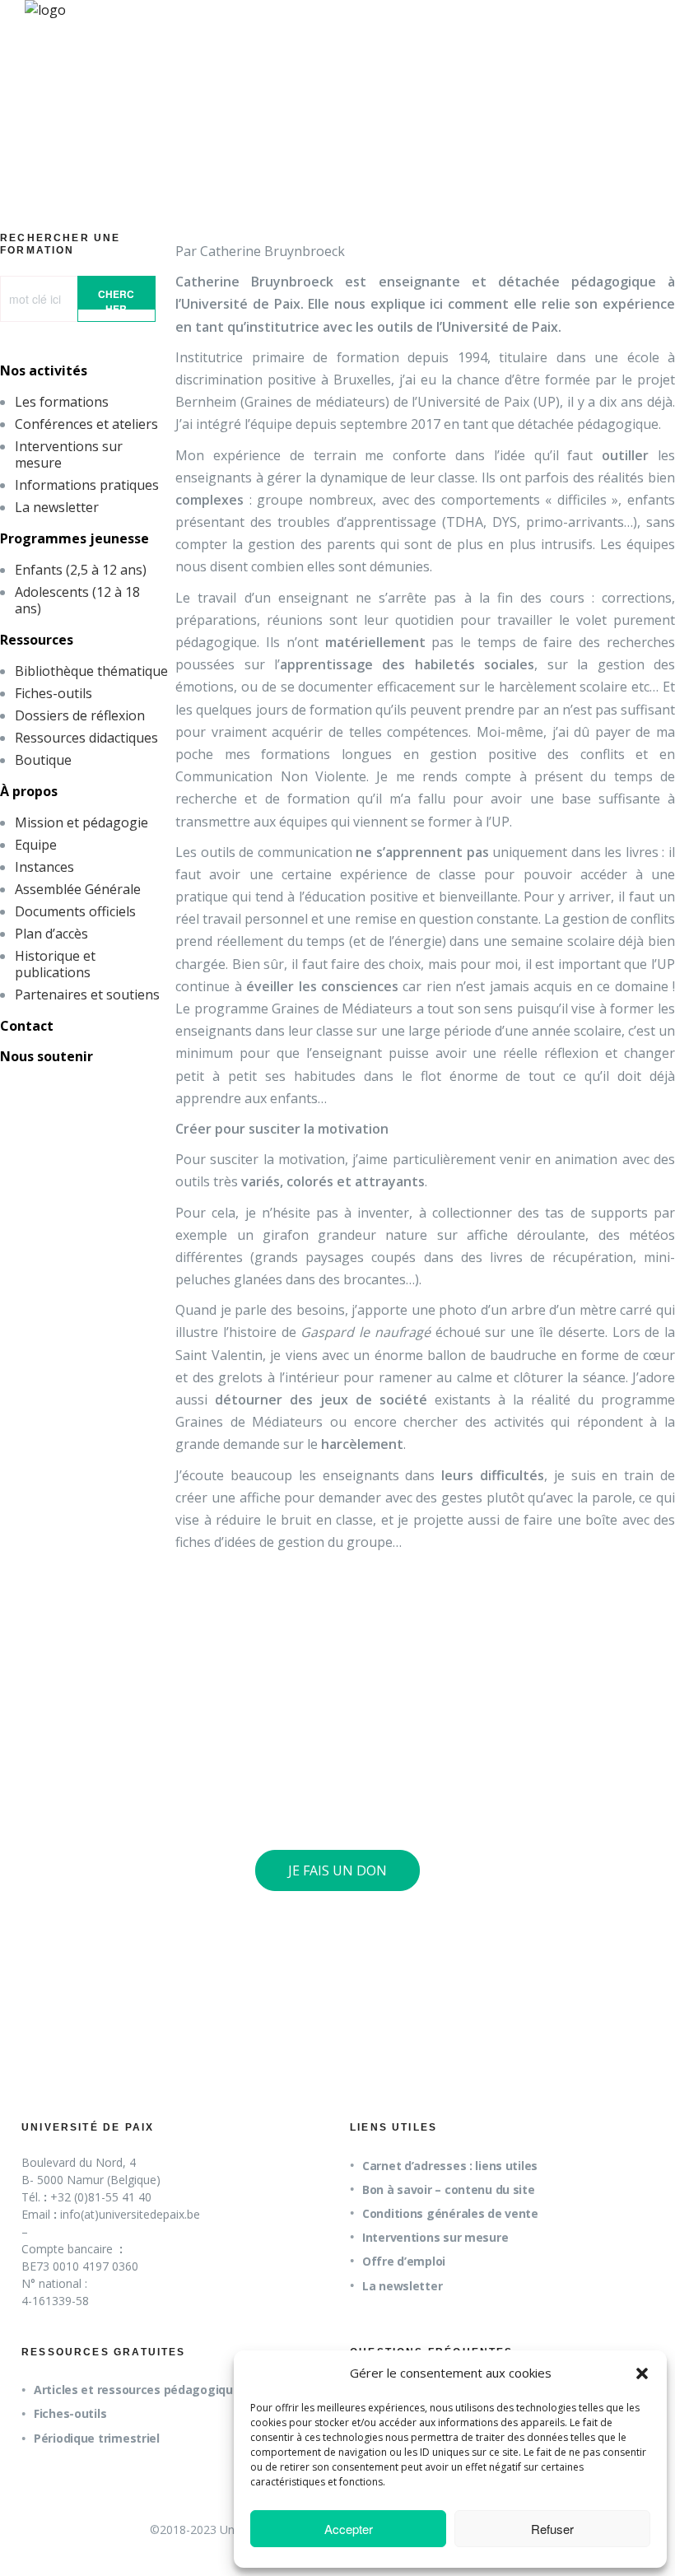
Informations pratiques (87, 485)
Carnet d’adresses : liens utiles (450, 2166)
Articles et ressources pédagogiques (140, 2390)
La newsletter (57, 507)
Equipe (36, 845)
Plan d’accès (51, 934)
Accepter (349, 2529)
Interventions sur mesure (69, 454)
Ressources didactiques (86, 738)
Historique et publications (55, 964)
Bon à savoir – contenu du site (449, 2189)
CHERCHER (116, 298)
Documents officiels (75, 911)
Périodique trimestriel (97, 2438)
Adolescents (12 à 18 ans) (77, 600)
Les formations (62, 402)
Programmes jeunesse (74, 538)
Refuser (552, 2529)
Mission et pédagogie (81, 822)
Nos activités (44, 370)
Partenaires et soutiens (87, 995)
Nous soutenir (47, 1056)
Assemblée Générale (78, 889)
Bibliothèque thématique (91, 671)
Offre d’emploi (404, 2261)
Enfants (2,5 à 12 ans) (81, 570)
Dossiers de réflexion (80, 715)
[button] (642, 2373)
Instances (44, 867)
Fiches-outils (54, 693)
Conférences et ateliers (86, 424)
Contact (27, 1026)
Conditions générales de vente (450, 2213)
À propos (29, 791)
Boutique (43, 760)
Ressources (37, 640)
